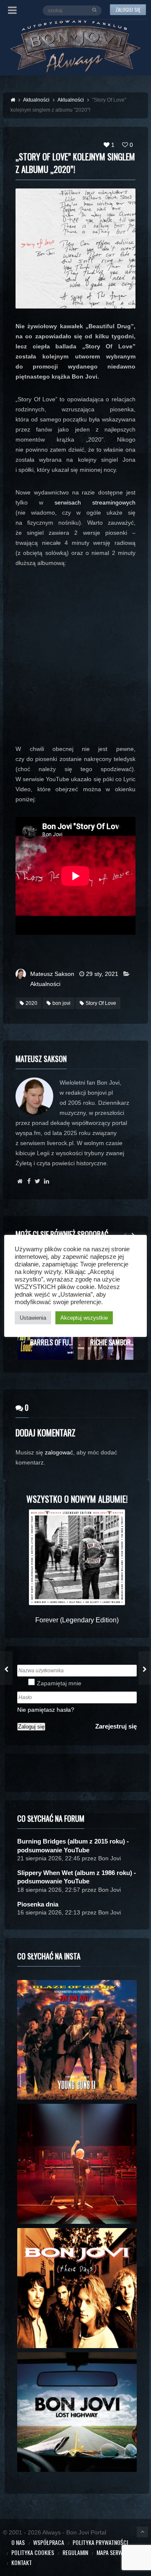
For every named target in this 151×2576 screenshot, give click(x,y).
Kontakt (22, 2562)
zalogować (59, 1452)
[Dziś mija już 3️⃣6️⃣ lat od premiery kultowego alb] (77, 2040)
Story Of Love (101, 1003)
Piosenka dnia (38, 1904)
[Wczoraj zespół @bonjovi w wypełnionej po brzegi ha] (77, 2164)
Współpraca (49, 2542)
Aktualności (45, 984)
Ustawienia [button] (33, 1318)
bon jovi (61, 1003)
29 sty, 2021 (102, 974)
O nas (18, 2542)
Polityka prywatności (100, 2542)
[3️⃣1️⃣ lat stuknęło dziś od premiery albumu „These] (77, 2288)
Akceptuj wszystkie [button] (84, 1318)
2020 (31, 1003)
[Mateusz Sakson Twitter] (38, 1181)
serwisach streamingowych (95, 502)
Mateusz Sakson (52, 974)
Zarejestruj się (116, 1726)
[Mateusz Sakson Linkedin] (46, 1181)
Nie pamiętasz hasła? (46, 1710)
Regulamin (75, 2552)
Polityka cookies (33, 2552)
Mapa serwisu (113, 2552)
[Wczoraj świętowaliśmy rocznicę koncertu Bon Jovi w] (77, 2412)
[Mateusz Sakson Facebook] (29, 1181)
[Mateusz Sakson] (20, 1181)
